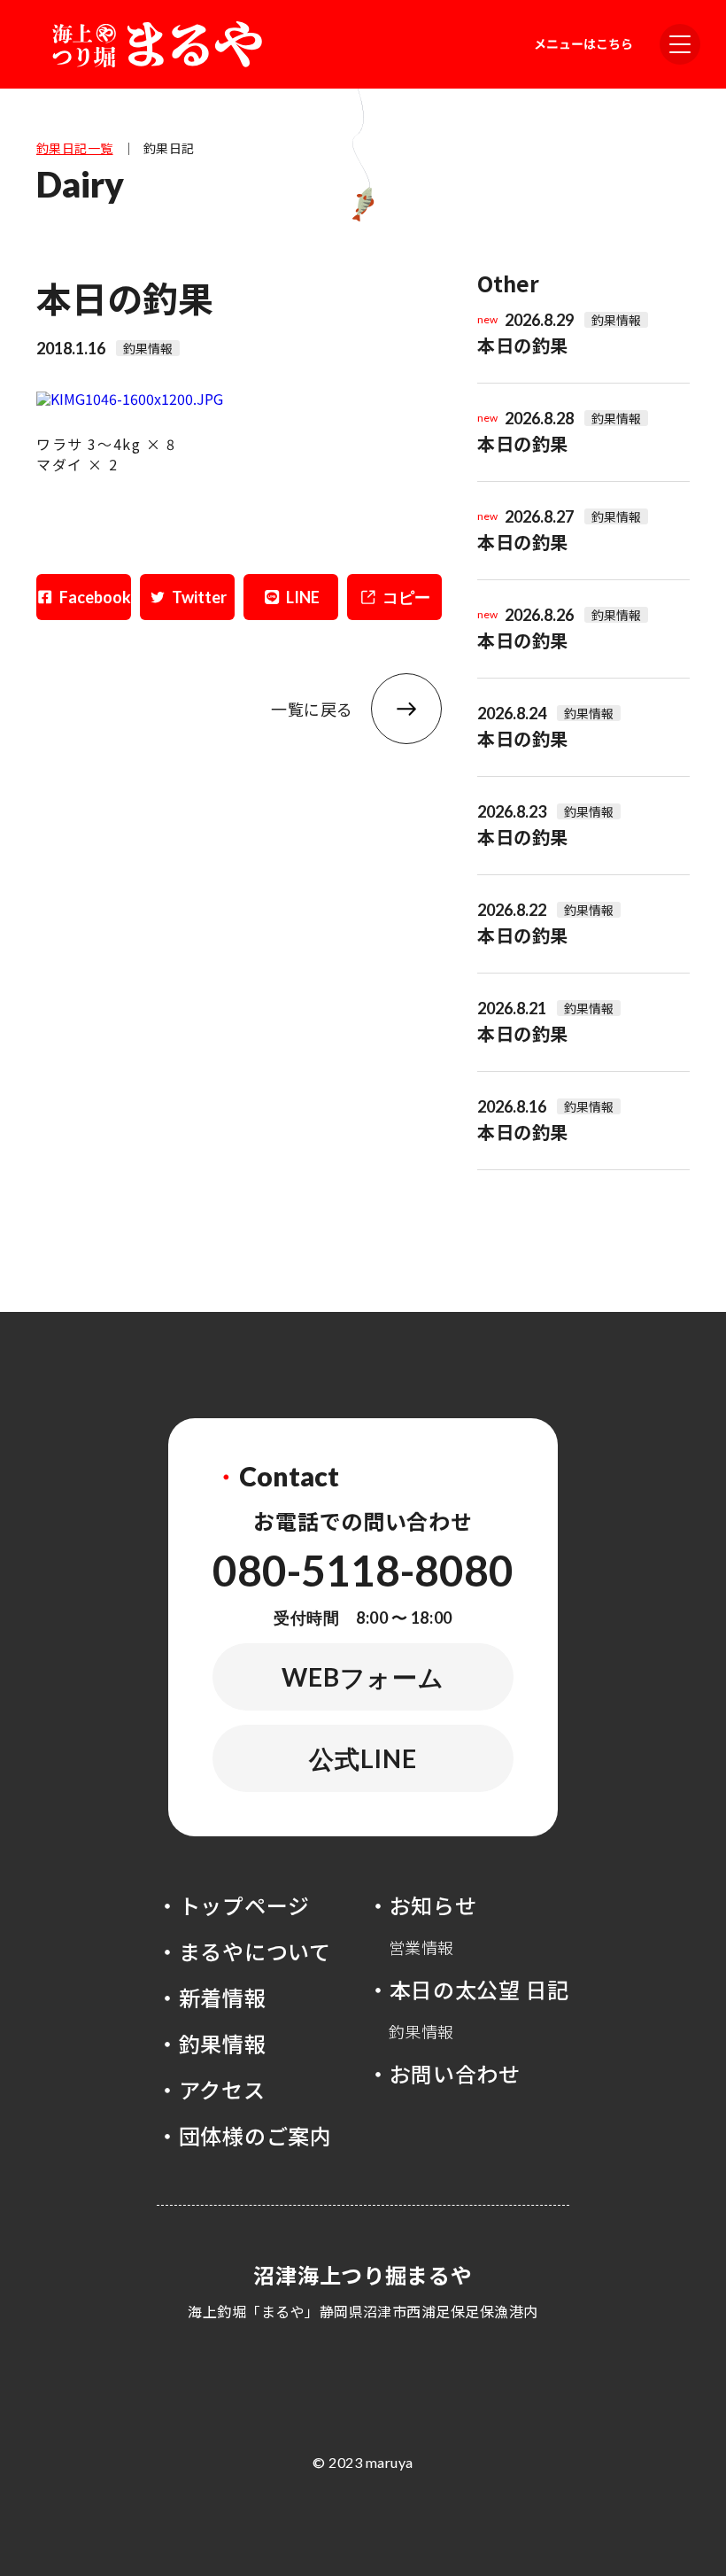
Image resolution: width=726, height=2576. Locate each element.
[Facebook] (84, 597)
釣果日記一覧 (75, 148)
